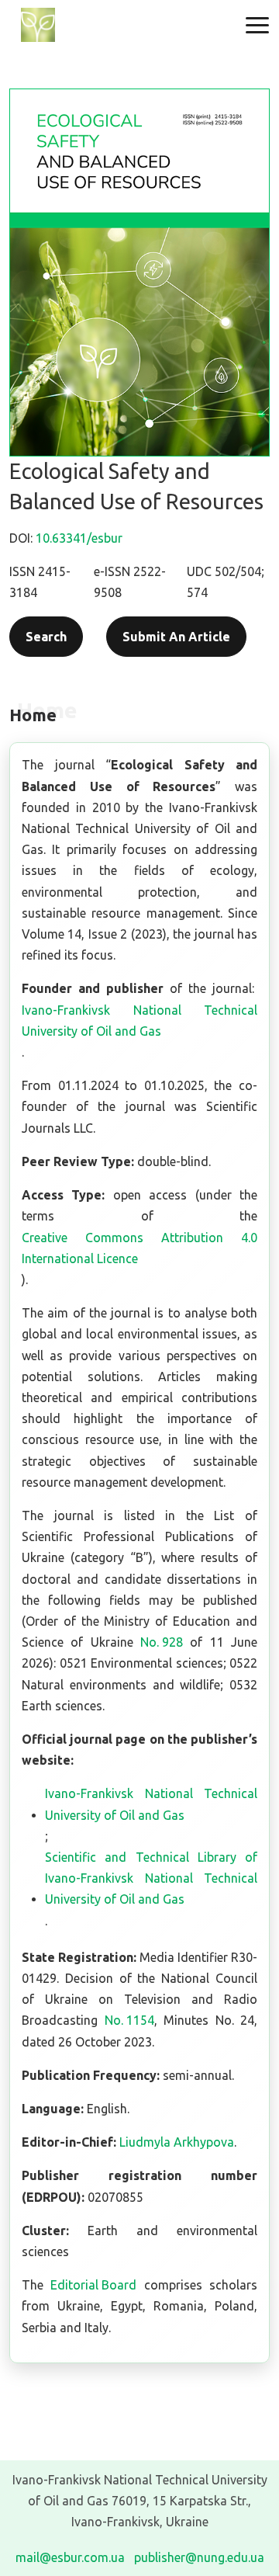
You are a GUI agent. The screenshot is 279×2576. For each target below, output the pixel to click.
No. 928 (162, 1642)
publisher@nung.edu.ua (199, 2557)
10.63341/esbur (79, 538)
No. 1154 (129, 2020)
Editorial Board (93, 2285)
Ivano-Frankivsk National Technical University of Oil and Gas (139, 1021)
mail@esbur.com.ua (70, 2557)
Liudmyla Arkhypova (177, 2142)
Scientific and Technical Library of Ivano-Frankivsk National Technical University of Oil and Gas (151, 1878)
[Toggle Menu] (257, 25)
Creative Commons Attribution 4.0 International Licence (139, 1248)
